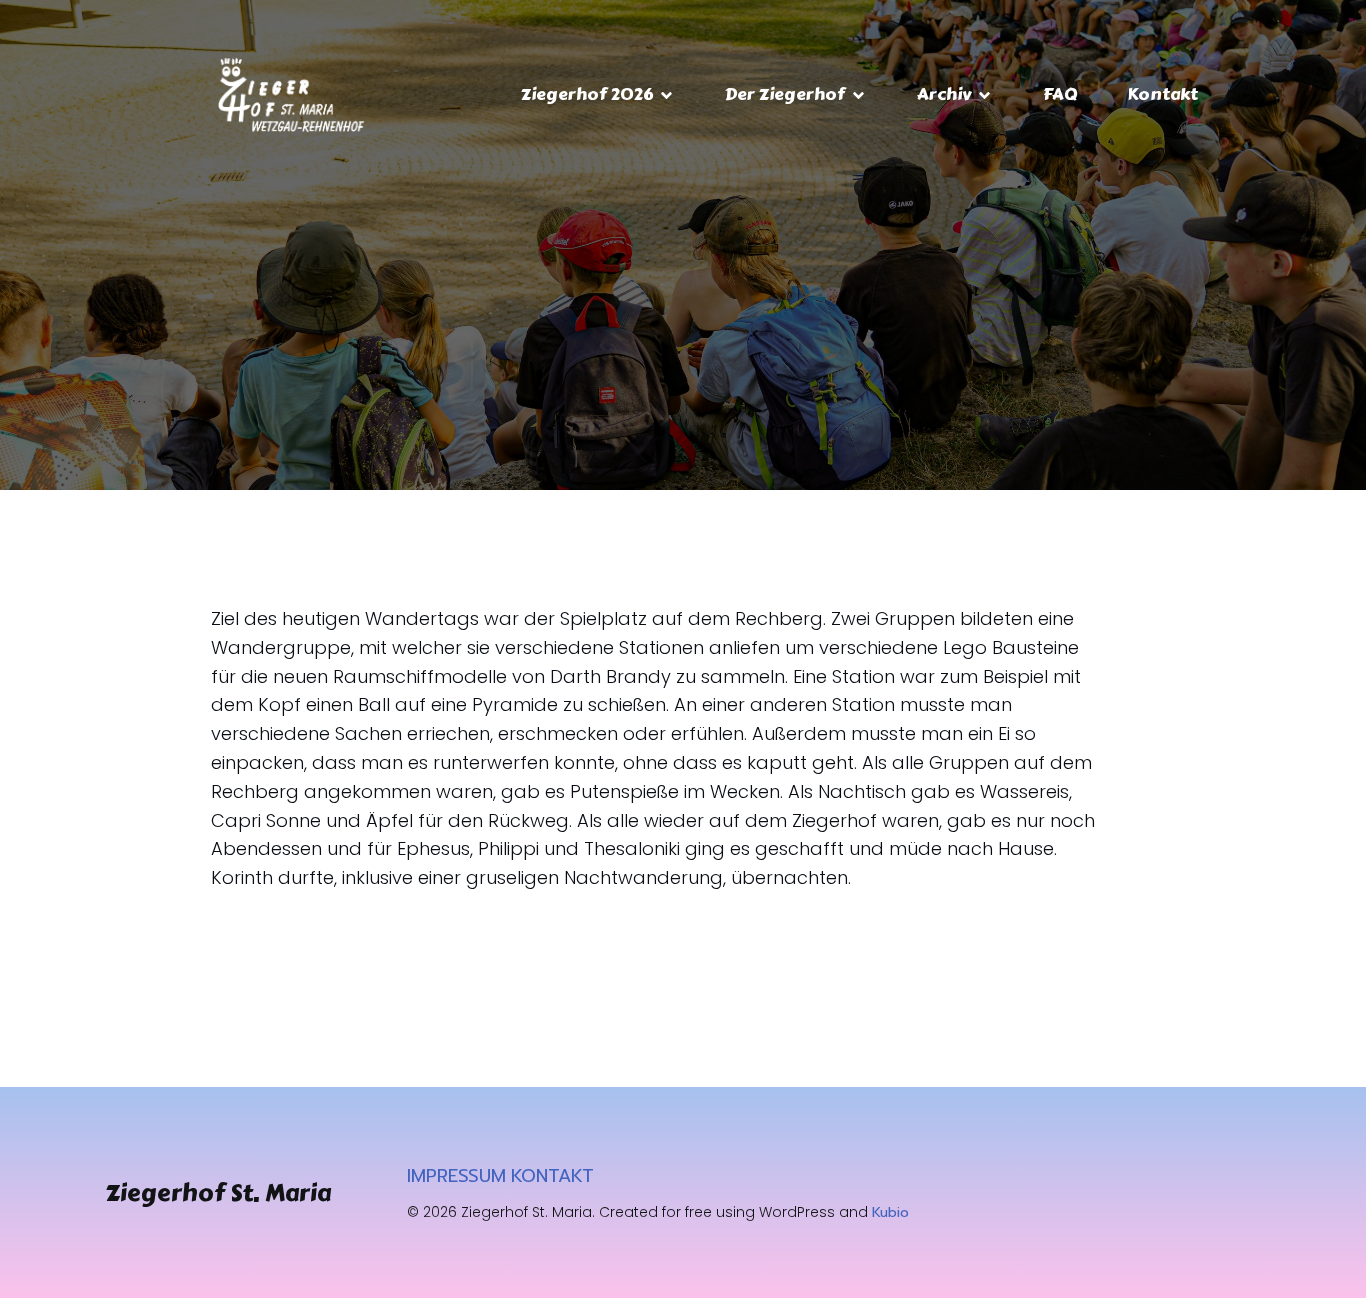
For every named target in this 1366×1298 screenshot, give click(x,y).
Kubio (890, 1212)
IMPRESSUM (456, 1176)
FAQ (1060, 94)
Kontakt (1162, 94)
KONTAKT (552, 1176)
